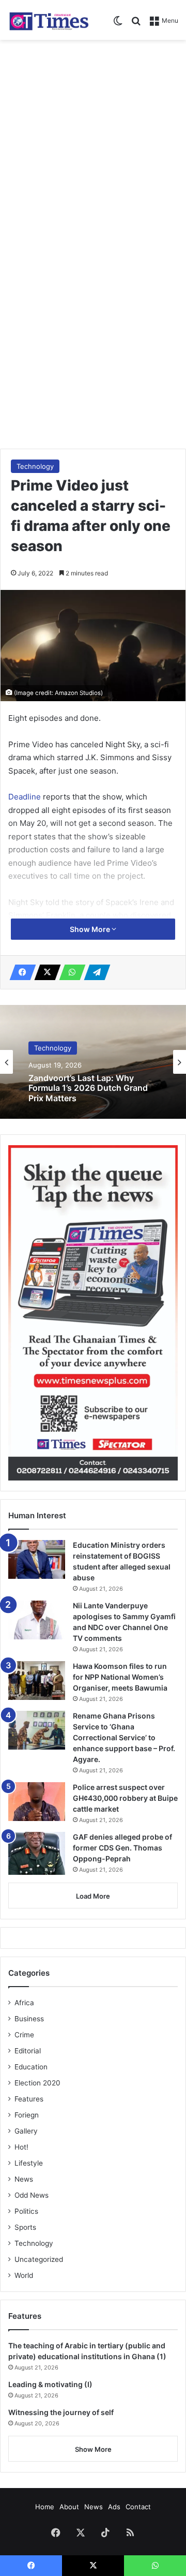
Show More (91, 929)
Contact (138, 2507)
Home (45, 2507)
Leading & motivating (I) (50, 2384)
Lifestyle (29, 2163)
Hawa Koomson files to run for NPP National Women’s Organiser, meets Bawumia (120, 1677)
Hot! (21, 2147)
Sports (25, 2227)
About (69, 2507)
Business (29, 2019)
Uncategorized (39, 2259)
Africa (24, 2003)
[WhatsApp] (69, 972)
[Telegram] (94, 972)
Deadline (26, 797)
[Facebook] (20, 972)
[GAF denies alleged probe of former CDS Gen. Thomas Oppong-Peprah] (37, 1853)
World (24, 2275)
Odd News (32, 2195)
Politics (26, 2211)
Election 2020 (37, 2083)
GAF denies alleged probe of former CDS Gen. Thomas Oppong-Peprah (122, 1848)
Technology (35, 466)
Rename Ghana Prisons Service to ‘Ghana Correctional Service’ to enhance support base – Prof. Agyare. (124, 1737)
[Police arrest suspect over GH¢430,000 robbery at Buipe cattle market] (37, 1802)
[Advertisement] (93, 143)
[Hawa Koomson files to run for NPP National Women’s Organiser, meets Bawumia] (37, 1681)
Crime (24, 2035)
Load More (93, 1896)
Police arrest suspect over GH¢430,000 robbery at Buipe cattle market (125, 1798)
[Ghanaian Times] (49, 20)
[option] (93, 1062)
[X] (44, 972)
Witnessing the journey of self (61, 2412)
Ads (114, 2507)
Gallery (26, 2131)
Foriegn (27, 2115)
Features (29, 2099)
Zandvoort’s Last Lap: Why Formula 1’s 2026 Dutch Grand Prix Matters (88, 1089)
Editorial (28, 2051)
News (24, 2179)
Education (31, 2067)
